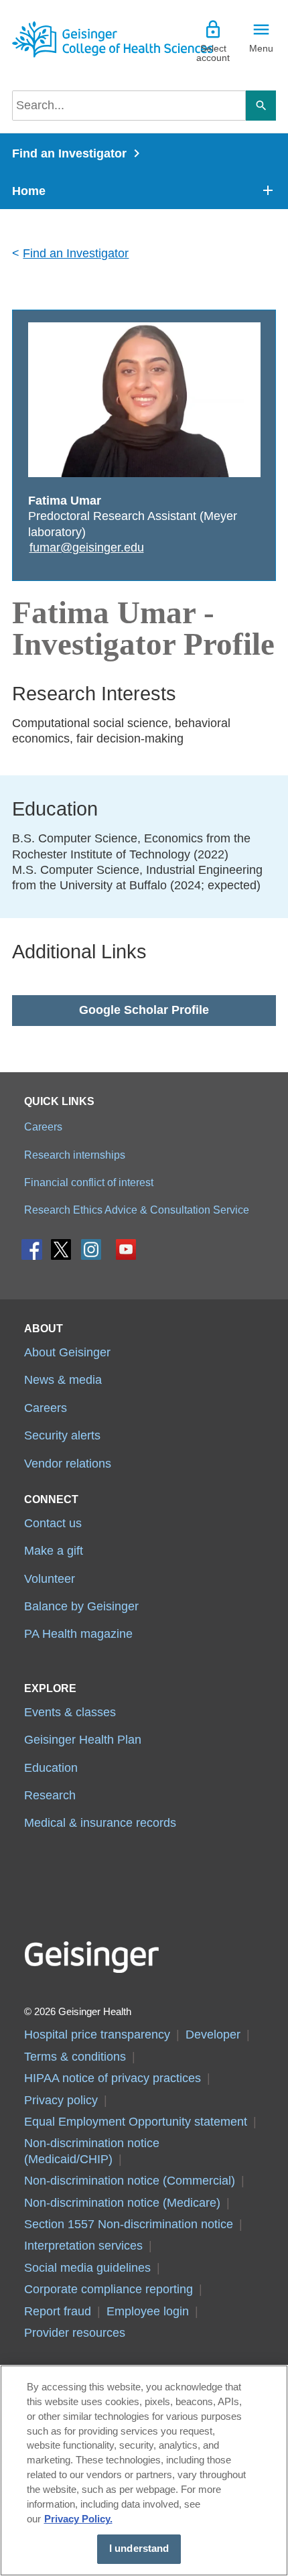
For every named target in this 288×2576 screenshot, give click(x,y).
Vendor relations (68, 1464)
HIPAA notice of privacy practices (113, 2078)
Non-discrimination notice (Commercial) (130, 2181)
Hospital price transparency (97, 2035)
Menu (261, 48)
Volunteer (50, 1579)
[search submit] (261, 106)
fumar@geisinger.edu (87, 548)
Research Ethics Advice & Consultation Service (137, 1210)
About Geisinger (67, 1352)
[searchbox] (129, 106)
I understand (139, 2549)
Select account (213, 53)
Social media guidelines (87, 2268)
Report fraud (58, 2311)
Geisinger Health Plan (83, 1740)
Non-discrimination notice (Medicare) (122, 2203)
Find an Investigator (69, 153)
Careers (43, 1126)
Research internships (75, 1155)
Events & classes (70, 1712)
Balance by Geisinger (81, 1606)
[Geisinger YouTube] (126, 1253)
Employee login (148, 2311)
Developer (213, 2035)
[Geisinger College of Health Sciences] (78, 39)
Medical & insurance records (100, 1823)
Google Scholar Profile (144, 1010)
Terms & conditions (75, 2057)
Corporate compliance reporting (109, 2289)
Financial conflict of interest (89, 1182)
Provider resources (75, 2333)
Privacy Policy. (78, 2519)
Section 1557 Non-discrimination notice (129, 2224)
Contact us (53, 1523)
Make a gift (54, 1551)
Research (50, 1795)
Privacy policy (61, 2100)
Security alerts (62, 1435)
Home (29, 191)
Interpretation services (83, 2246)
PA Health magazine (78, 1634)
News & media (63, 1380)
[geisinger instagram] (91, 1253)
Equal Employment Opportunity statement (136, 2122)
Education (51, 1768)
